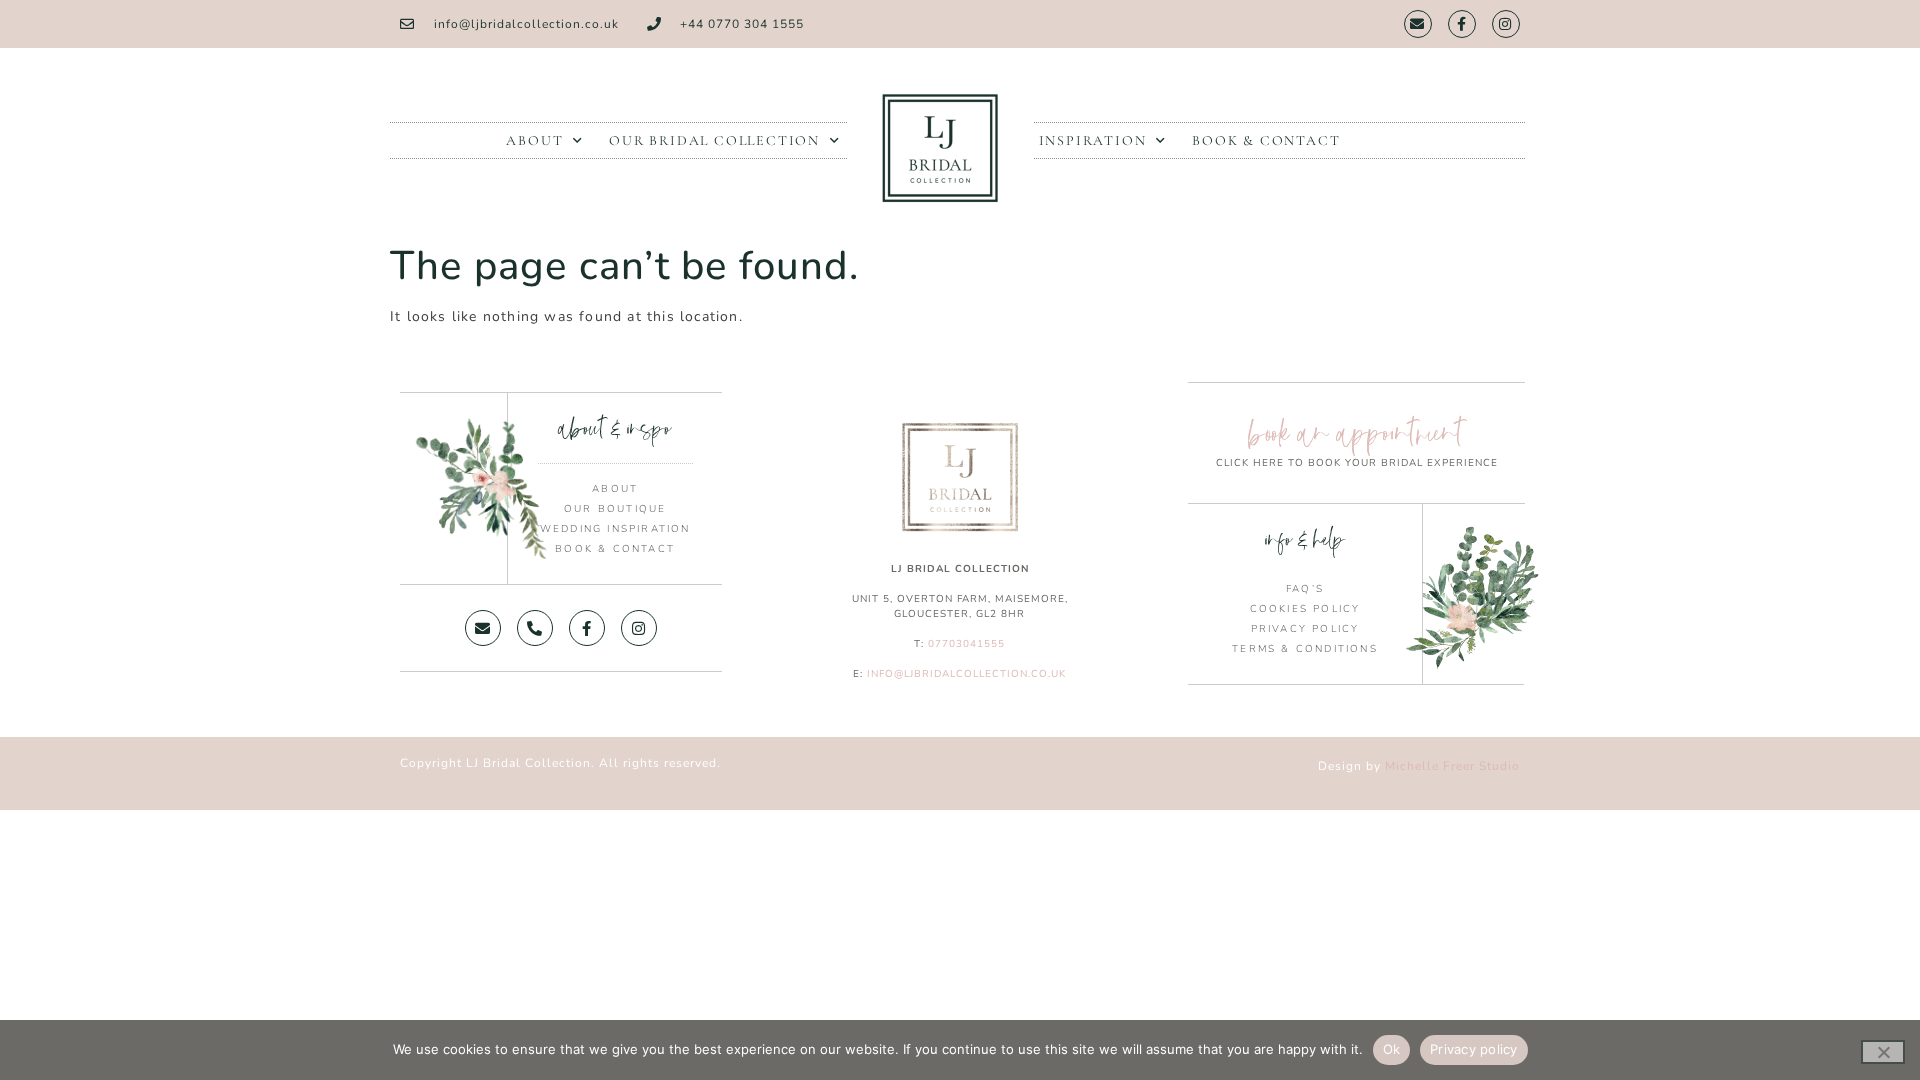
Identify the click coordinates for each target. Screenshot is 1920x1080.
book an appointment (1356, 433)
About (534, 140)
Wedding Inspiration (615, 529)
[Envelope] (1418, 24)
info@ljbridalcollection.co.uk (966, 674)
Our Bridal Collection (714, 140)
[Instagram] (1506, 24)
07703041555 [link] (966, 644)
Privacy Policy (1305, 629)
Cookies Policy (1305, 609)
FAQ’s (1305, 589)
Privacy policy (1474, 1049)
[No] (1883, 1052)
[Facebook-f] (1462, 24)
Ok (1392, 1049)
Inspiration (1093, 140)
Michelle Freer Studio (1452, 766)
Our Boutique (615, 509)
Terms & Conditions (1305, 649)
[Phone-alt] (535, 628)
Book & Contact (1266, 140)
